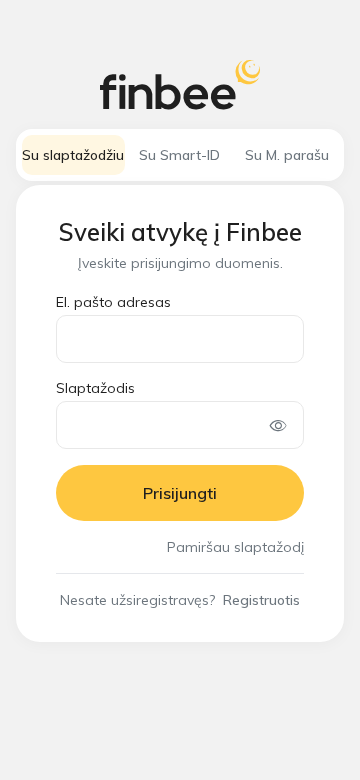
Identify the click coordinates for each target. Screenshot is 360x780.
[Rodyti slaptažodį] (278, 425)
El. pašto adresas (113, 302)
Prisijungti (180, 493)
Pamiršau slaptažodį (235, 547)
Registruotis (261, 600)
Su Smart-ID (179, 155)
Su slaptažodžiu (73, 155)
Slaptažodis (95, 388)
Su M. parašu (287, 155)
